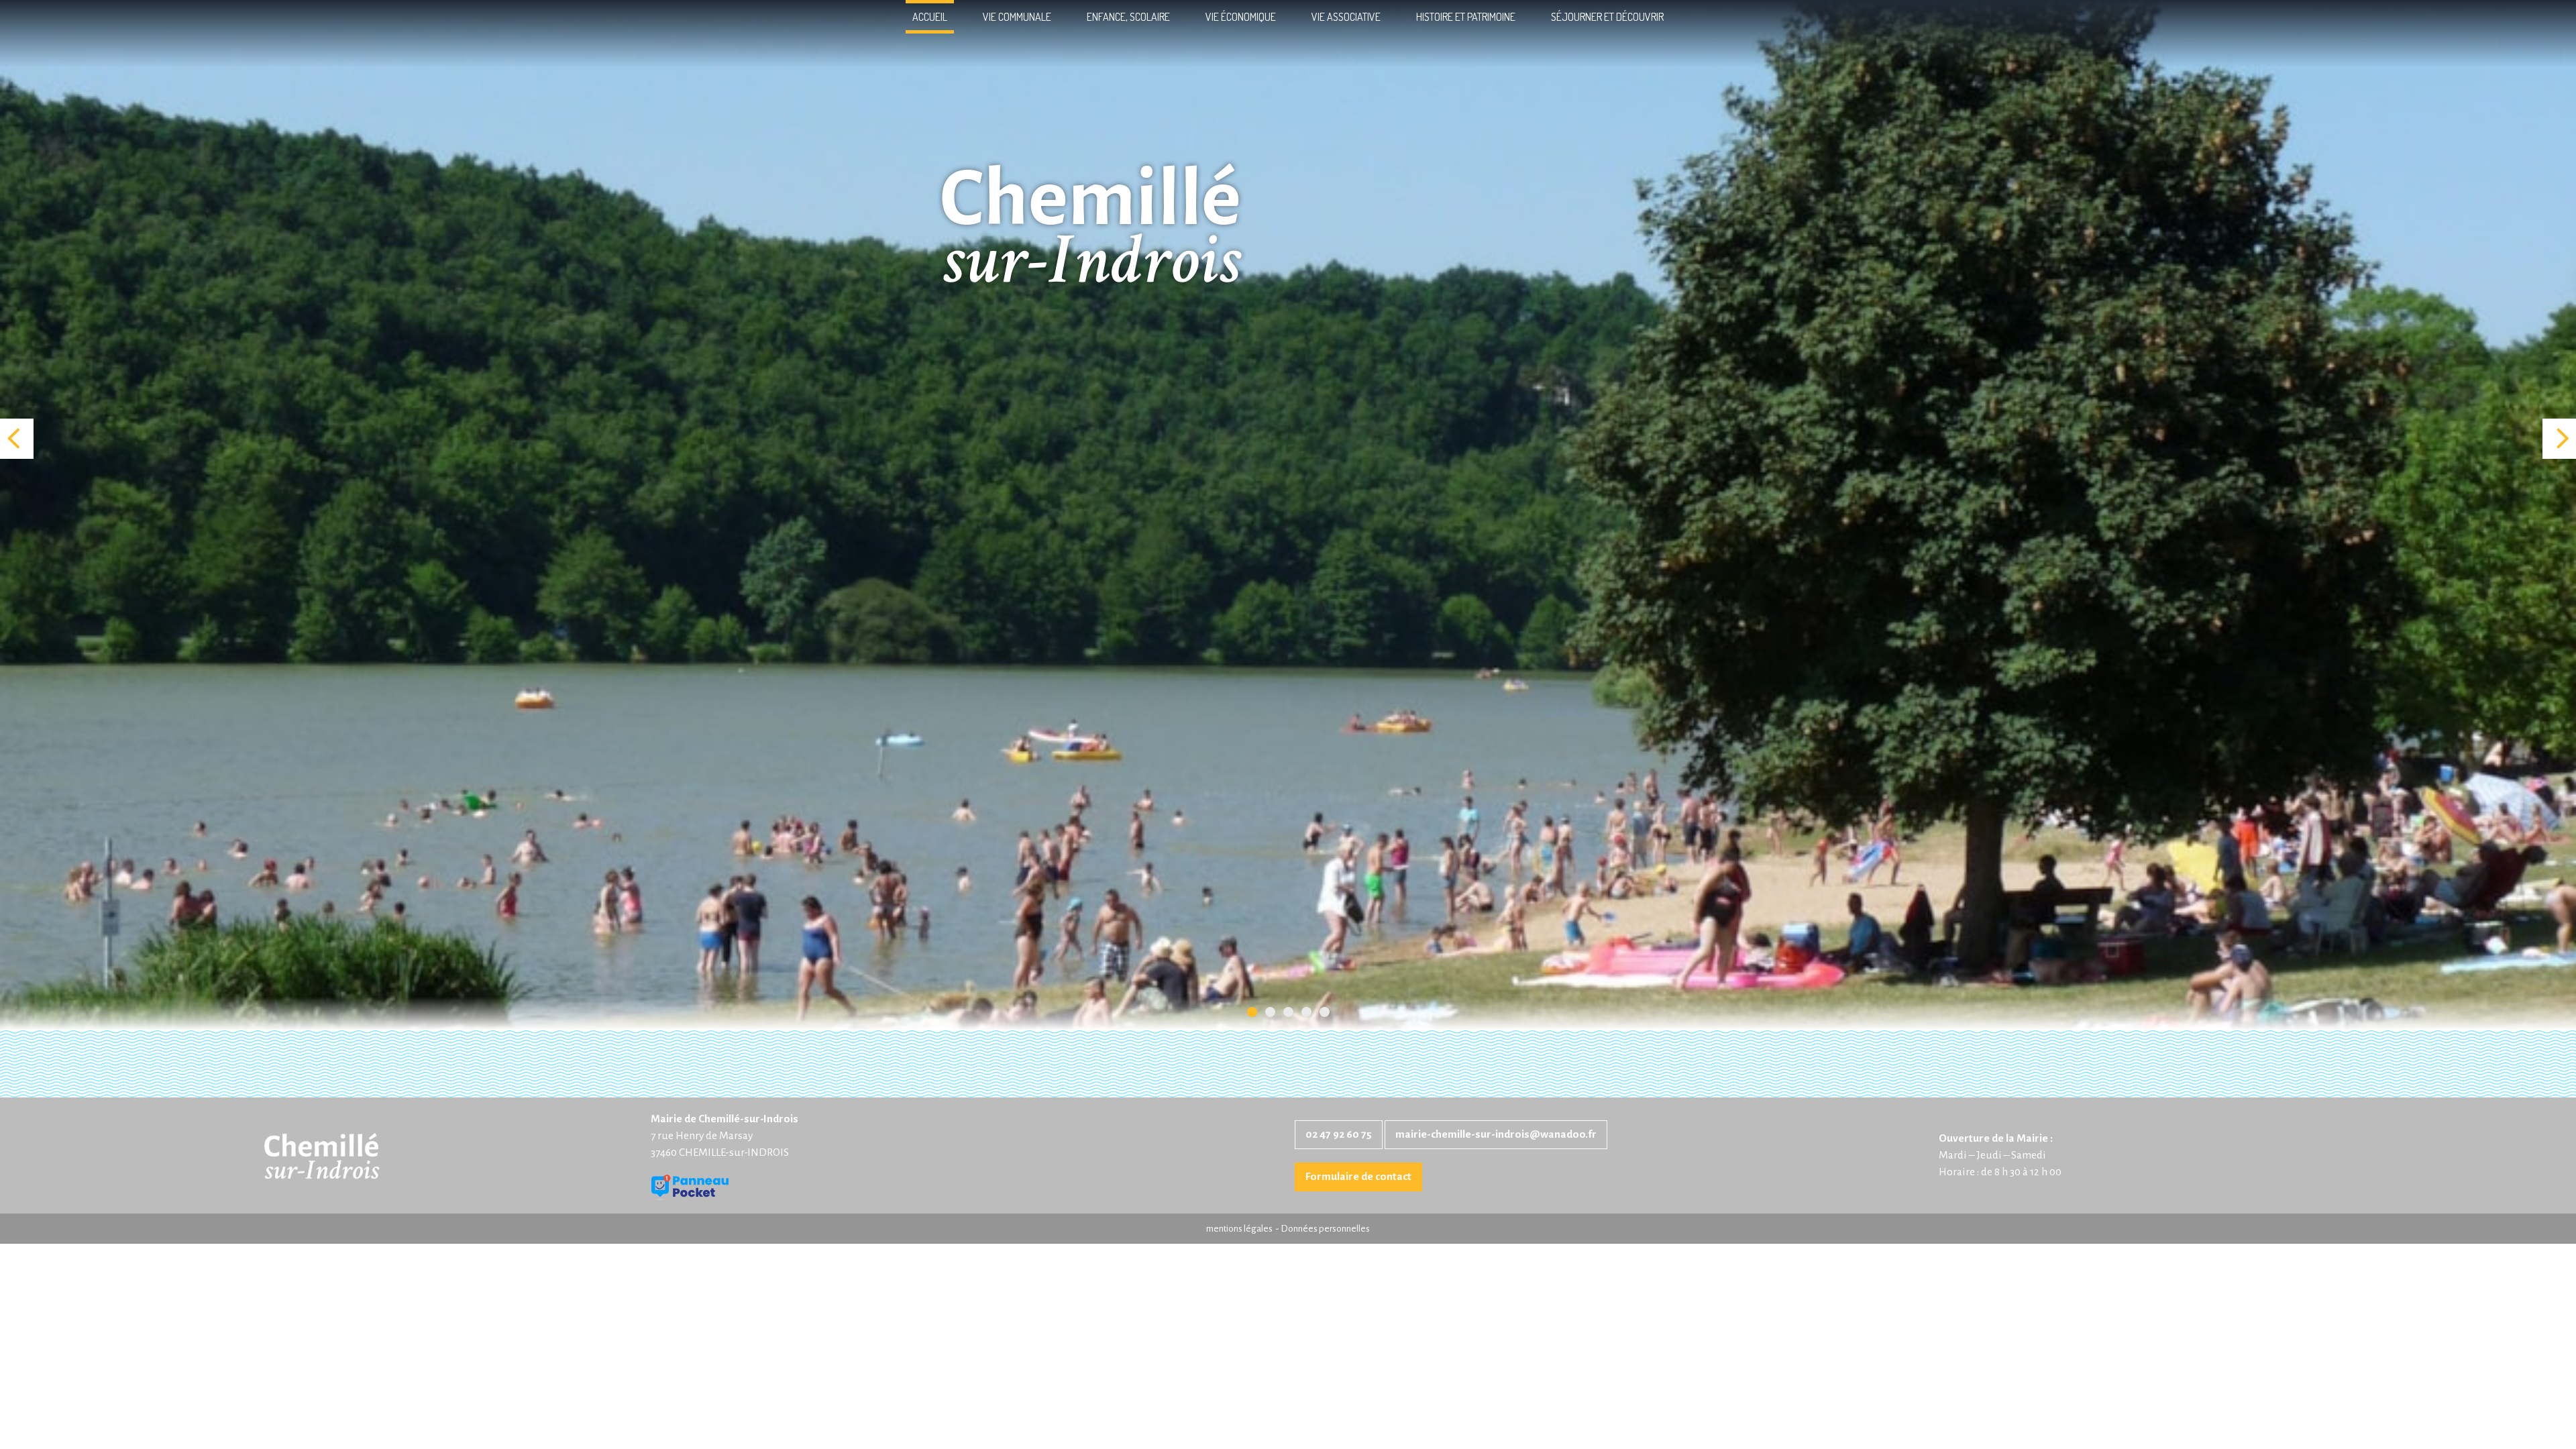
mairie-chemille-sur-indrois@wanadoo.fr (1496, 1134)
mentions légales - (1243, 1229)
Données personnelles (1325, 1229)
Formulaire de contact (1358, 1177)
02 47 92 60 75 (1339, 1134)
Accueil (930, 17)
